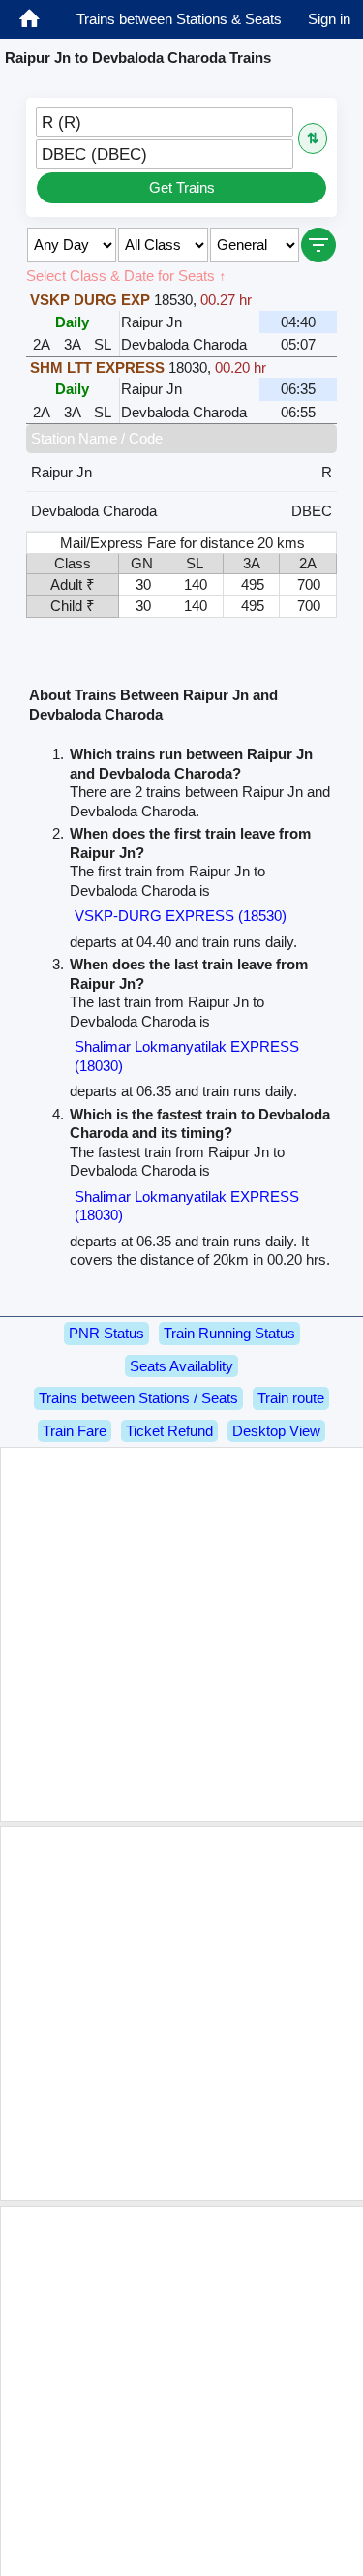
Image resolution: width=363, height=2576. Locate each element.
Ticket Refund (169, 1431)
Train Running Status (229, 1333)
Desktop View (276, 1431)
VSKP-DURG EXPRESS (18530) (181, 916)
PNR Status (106, 1333)
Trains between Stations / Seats (138, 1398)
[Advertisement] (181, 1634)
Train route (291, 1398)
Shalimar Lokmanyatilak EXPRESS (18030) (187, 1056)
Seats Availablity (181, 1366)
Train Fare (75, 1431)
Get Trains (182, 187)
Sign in (329, 19)
